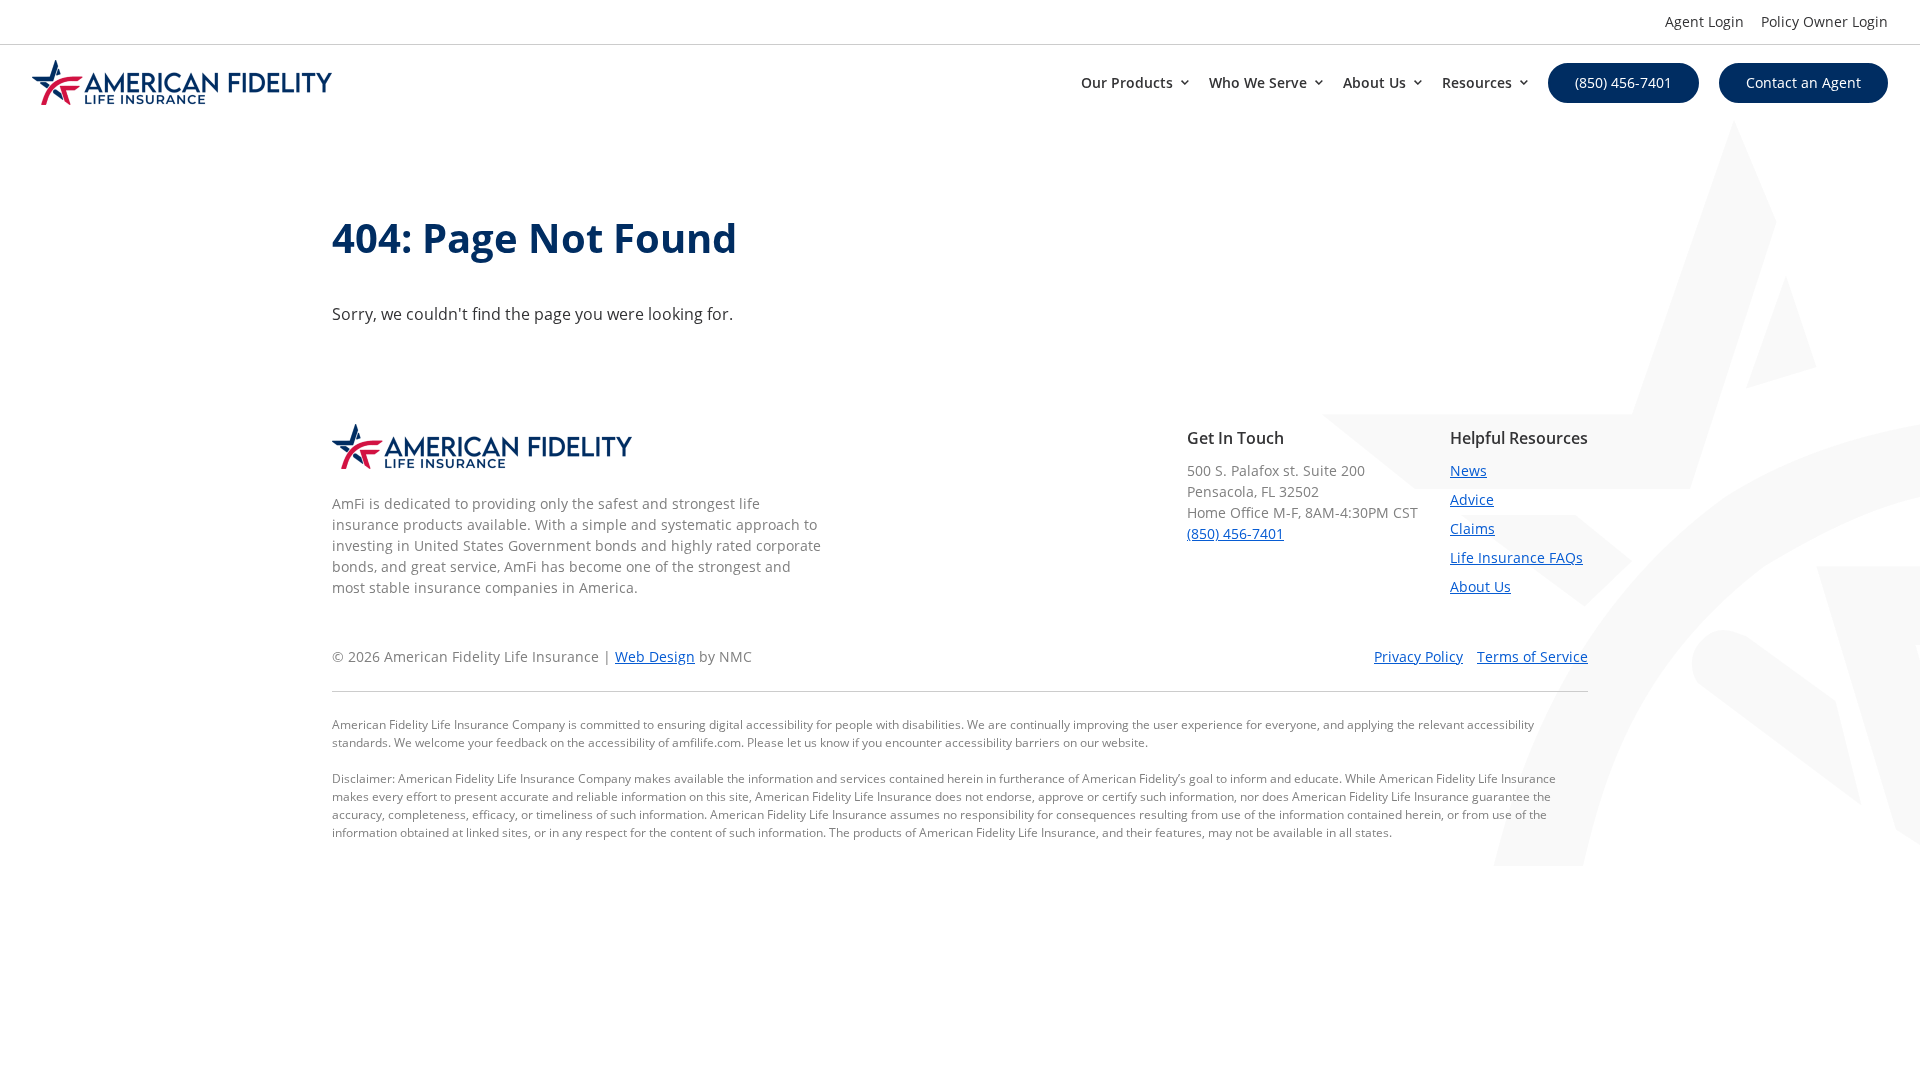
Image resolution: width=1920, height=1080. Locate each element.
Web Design (655, 656)
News (1468, 470)
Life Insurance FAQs (1516, 557)
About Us (1480, 586)
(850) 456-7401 (1235, 533)
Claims (1472, 528)
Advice (1472, 499)
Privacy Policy (1418, 656)
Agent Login (1704, 21)
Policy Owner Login (1824, 21)
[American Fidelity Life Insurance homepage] (182, 82)
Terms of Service (1532, 656)
